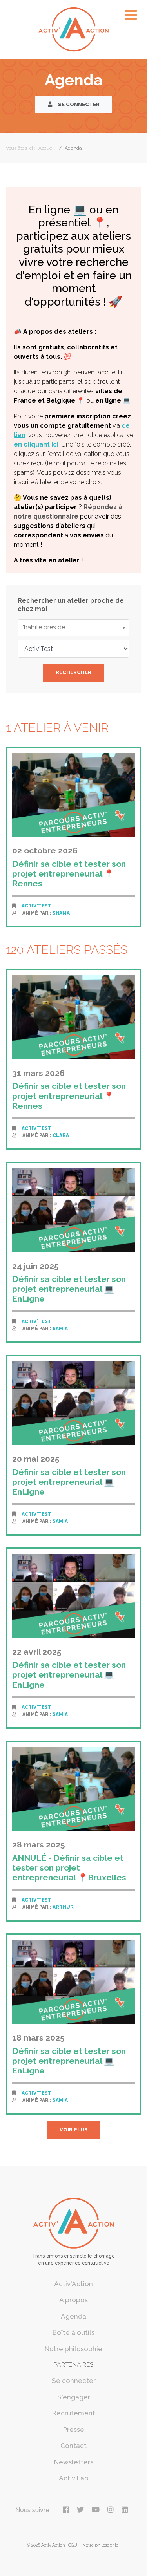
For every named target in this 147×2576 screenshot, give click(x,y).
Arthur (63, 1907)
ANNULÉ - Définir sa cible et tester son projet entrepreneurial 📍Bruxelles (69, 1868)
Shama (61, 913)
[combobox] (73, 628)
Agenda (73, 2316)
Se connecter (78, 104)
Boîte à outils (73, 2332)
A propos (73, 2300)
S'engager (74, 2397)
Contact (73, 2446)
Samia (60, 1329)
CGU (73, 2545)
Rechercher (73, 672)
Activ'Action (73, 2284)
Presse (74, 2430)
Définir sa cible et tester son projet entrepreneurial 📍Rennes (69, 874)
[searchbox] (73, 627)
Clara (61, 1135)
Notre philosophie (73, 2349)
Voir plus (74, 2130)
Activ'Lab (74, 2478)
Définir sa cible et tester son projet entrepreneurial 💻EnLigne (69, 1289)
